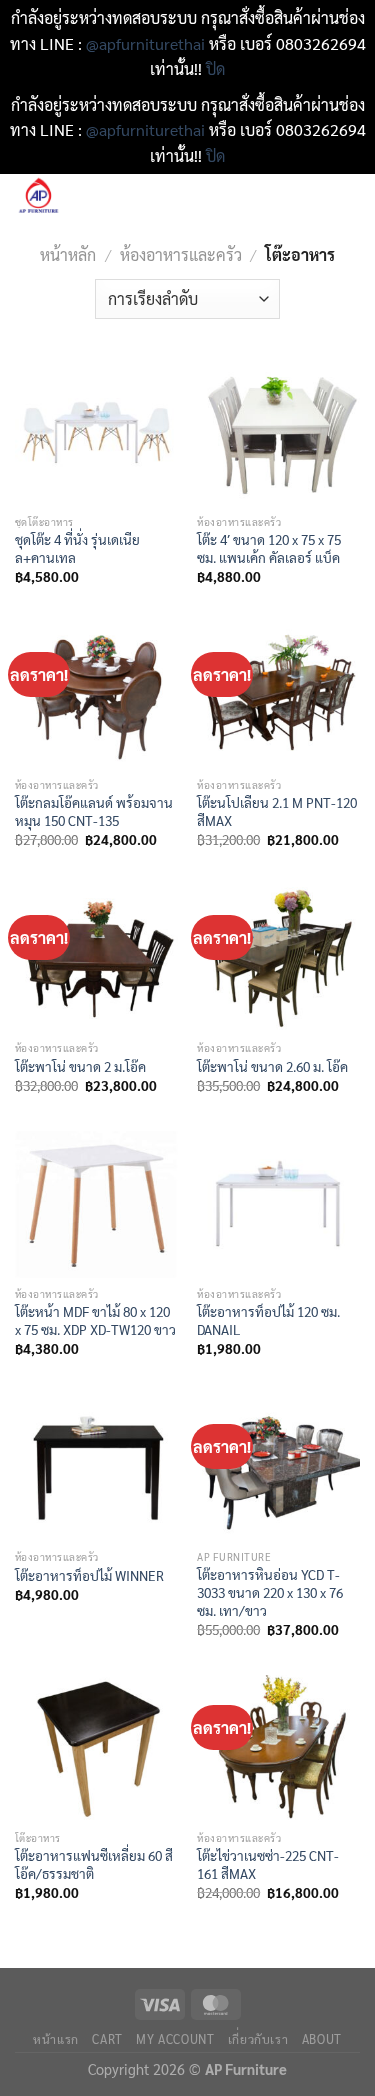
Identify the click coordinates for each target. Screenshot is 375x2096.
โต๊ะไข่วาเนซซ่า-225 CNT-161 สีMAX (268, 1864)
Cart (107, 2039)
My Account (175, 2039)
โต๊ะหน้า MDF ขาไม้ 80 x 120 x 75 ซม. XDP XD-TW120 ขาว (95, 1320)
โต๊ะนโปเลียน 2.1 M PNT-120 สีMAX (277, 811)
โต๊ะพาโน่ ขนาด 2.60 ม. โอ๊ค (272, 1066)
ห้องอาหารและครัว (181, 254)
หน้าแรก (56, 2039)
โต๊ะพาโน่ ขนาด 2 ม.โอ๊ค (80, 1066)
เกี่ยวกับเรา (258, 2039)
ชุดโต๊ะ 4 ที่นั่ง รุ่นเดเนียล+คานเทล (77, 548)
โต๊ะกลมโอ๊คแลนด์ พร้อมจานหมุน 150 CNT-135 (94, 811)
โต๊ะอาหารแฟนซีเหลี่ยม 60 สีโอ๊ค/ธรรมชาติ (94, 1864)
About (322, 2039)
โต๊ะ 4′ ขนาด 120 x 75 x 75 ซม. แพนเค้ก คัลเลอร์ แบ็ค (269, 548)
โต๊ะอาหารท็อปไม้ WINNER (89, 1575)
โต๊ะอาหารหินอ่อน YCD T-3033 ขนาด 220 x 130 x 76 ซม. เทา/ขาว (270, 1592)
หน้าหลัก (68, 254)
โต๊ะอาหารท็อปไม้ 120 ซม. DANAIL (268, 1320)
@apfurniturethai (147, 43)
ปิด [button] (215, 68)
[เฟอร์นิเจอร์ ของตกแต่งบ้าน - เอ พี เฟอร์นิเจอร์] (99, 197)
